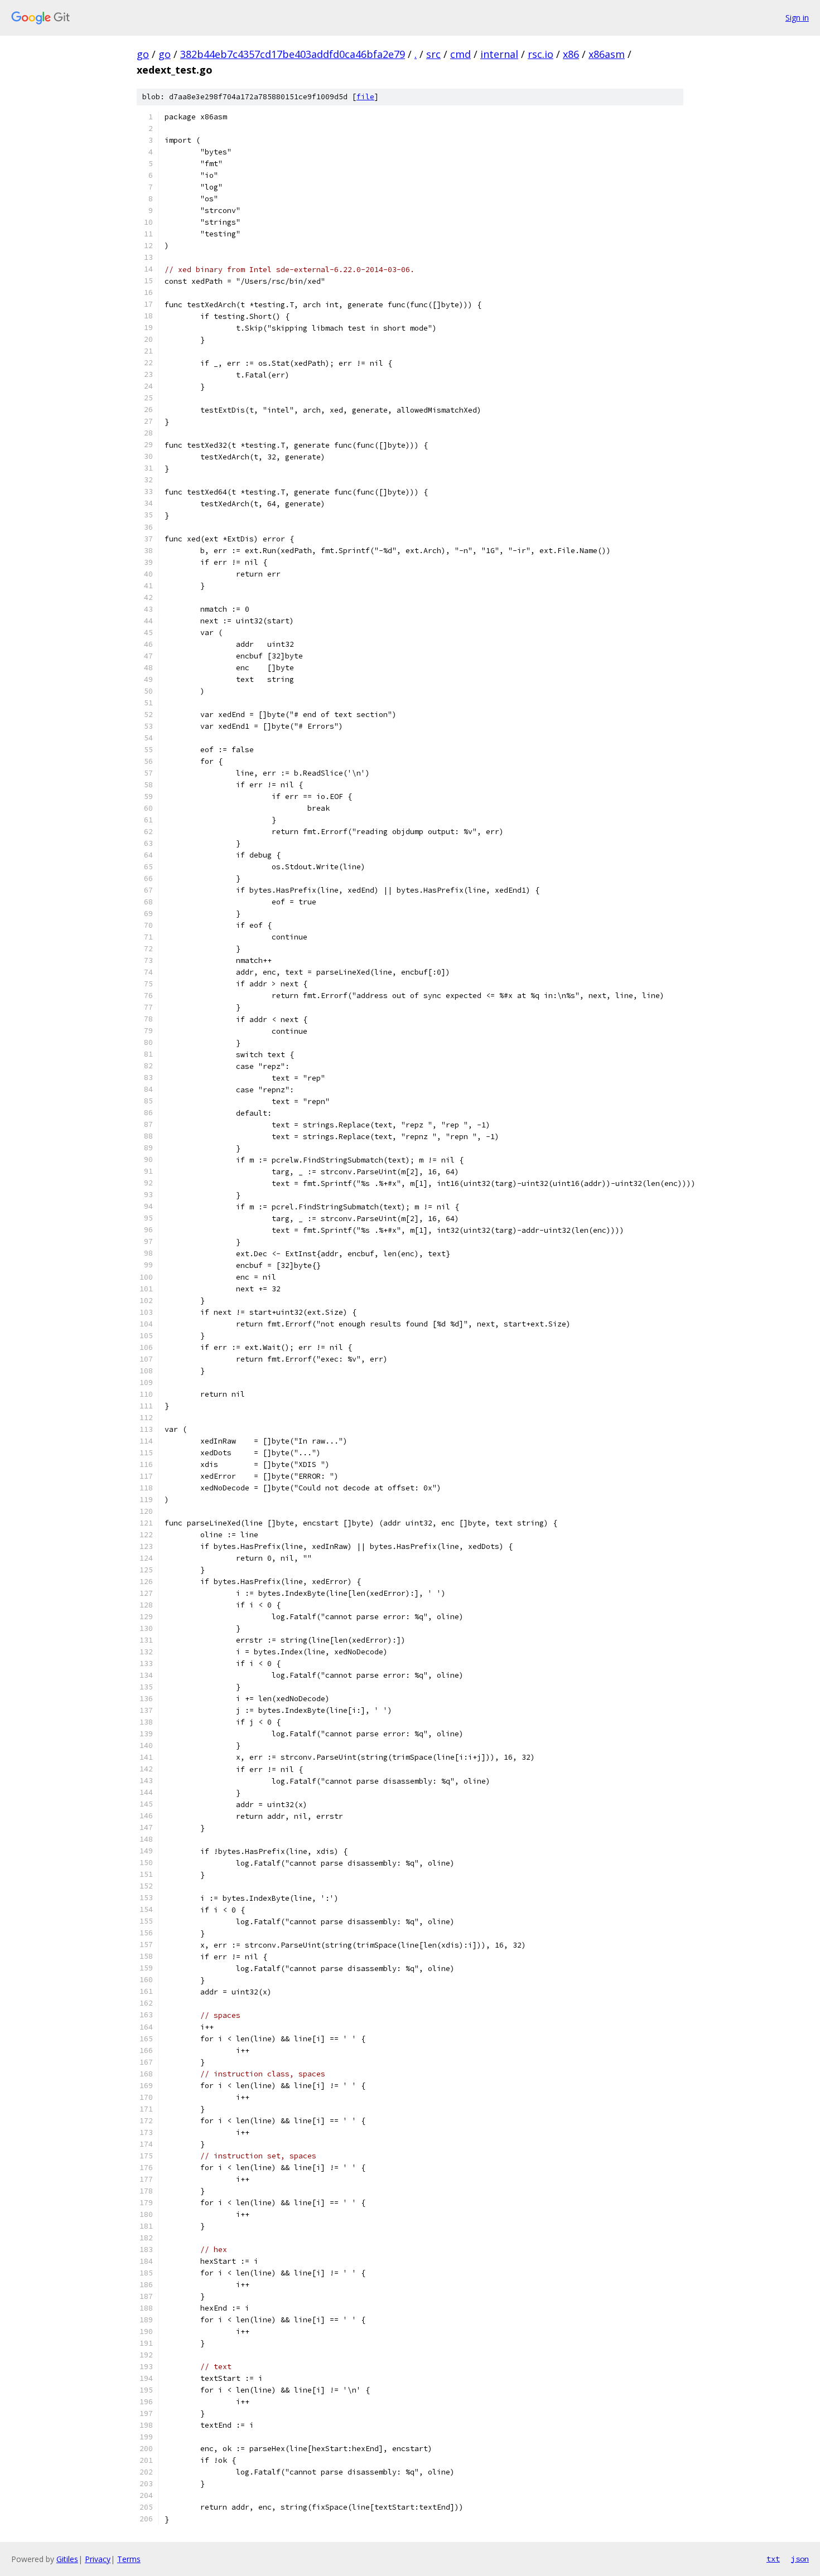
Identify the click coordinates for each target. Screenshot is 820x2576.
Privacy (98, 2559)
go (143, 54)
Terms (129, 2559)
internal (499, 54)
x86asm (607, 54)
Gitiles (67, 2559)
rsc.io (541, 54)
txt (773, 2559)
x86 (571, 54)
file (365, 97)
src (433, 54)
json (800, 2559)
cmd (460, 54)
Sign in (797, 18)
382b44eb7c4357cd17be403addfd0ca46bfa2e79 (293, 54)
